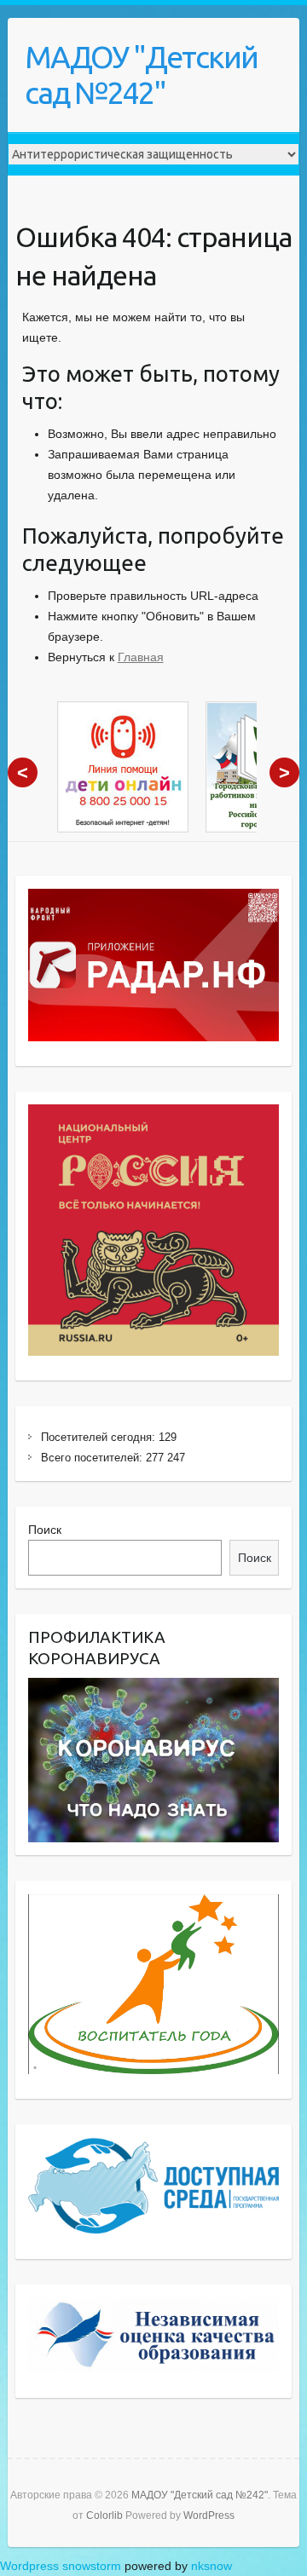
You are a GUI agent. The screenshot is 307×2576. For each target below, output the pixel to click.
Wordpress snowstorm (61, 2566)
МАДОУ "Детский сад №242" (141, 75)
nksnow (211, 2566)
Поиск (45, 1530)
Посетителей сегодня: (100, 1437)
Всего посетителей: (93, 1458)
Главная (141, 657)
